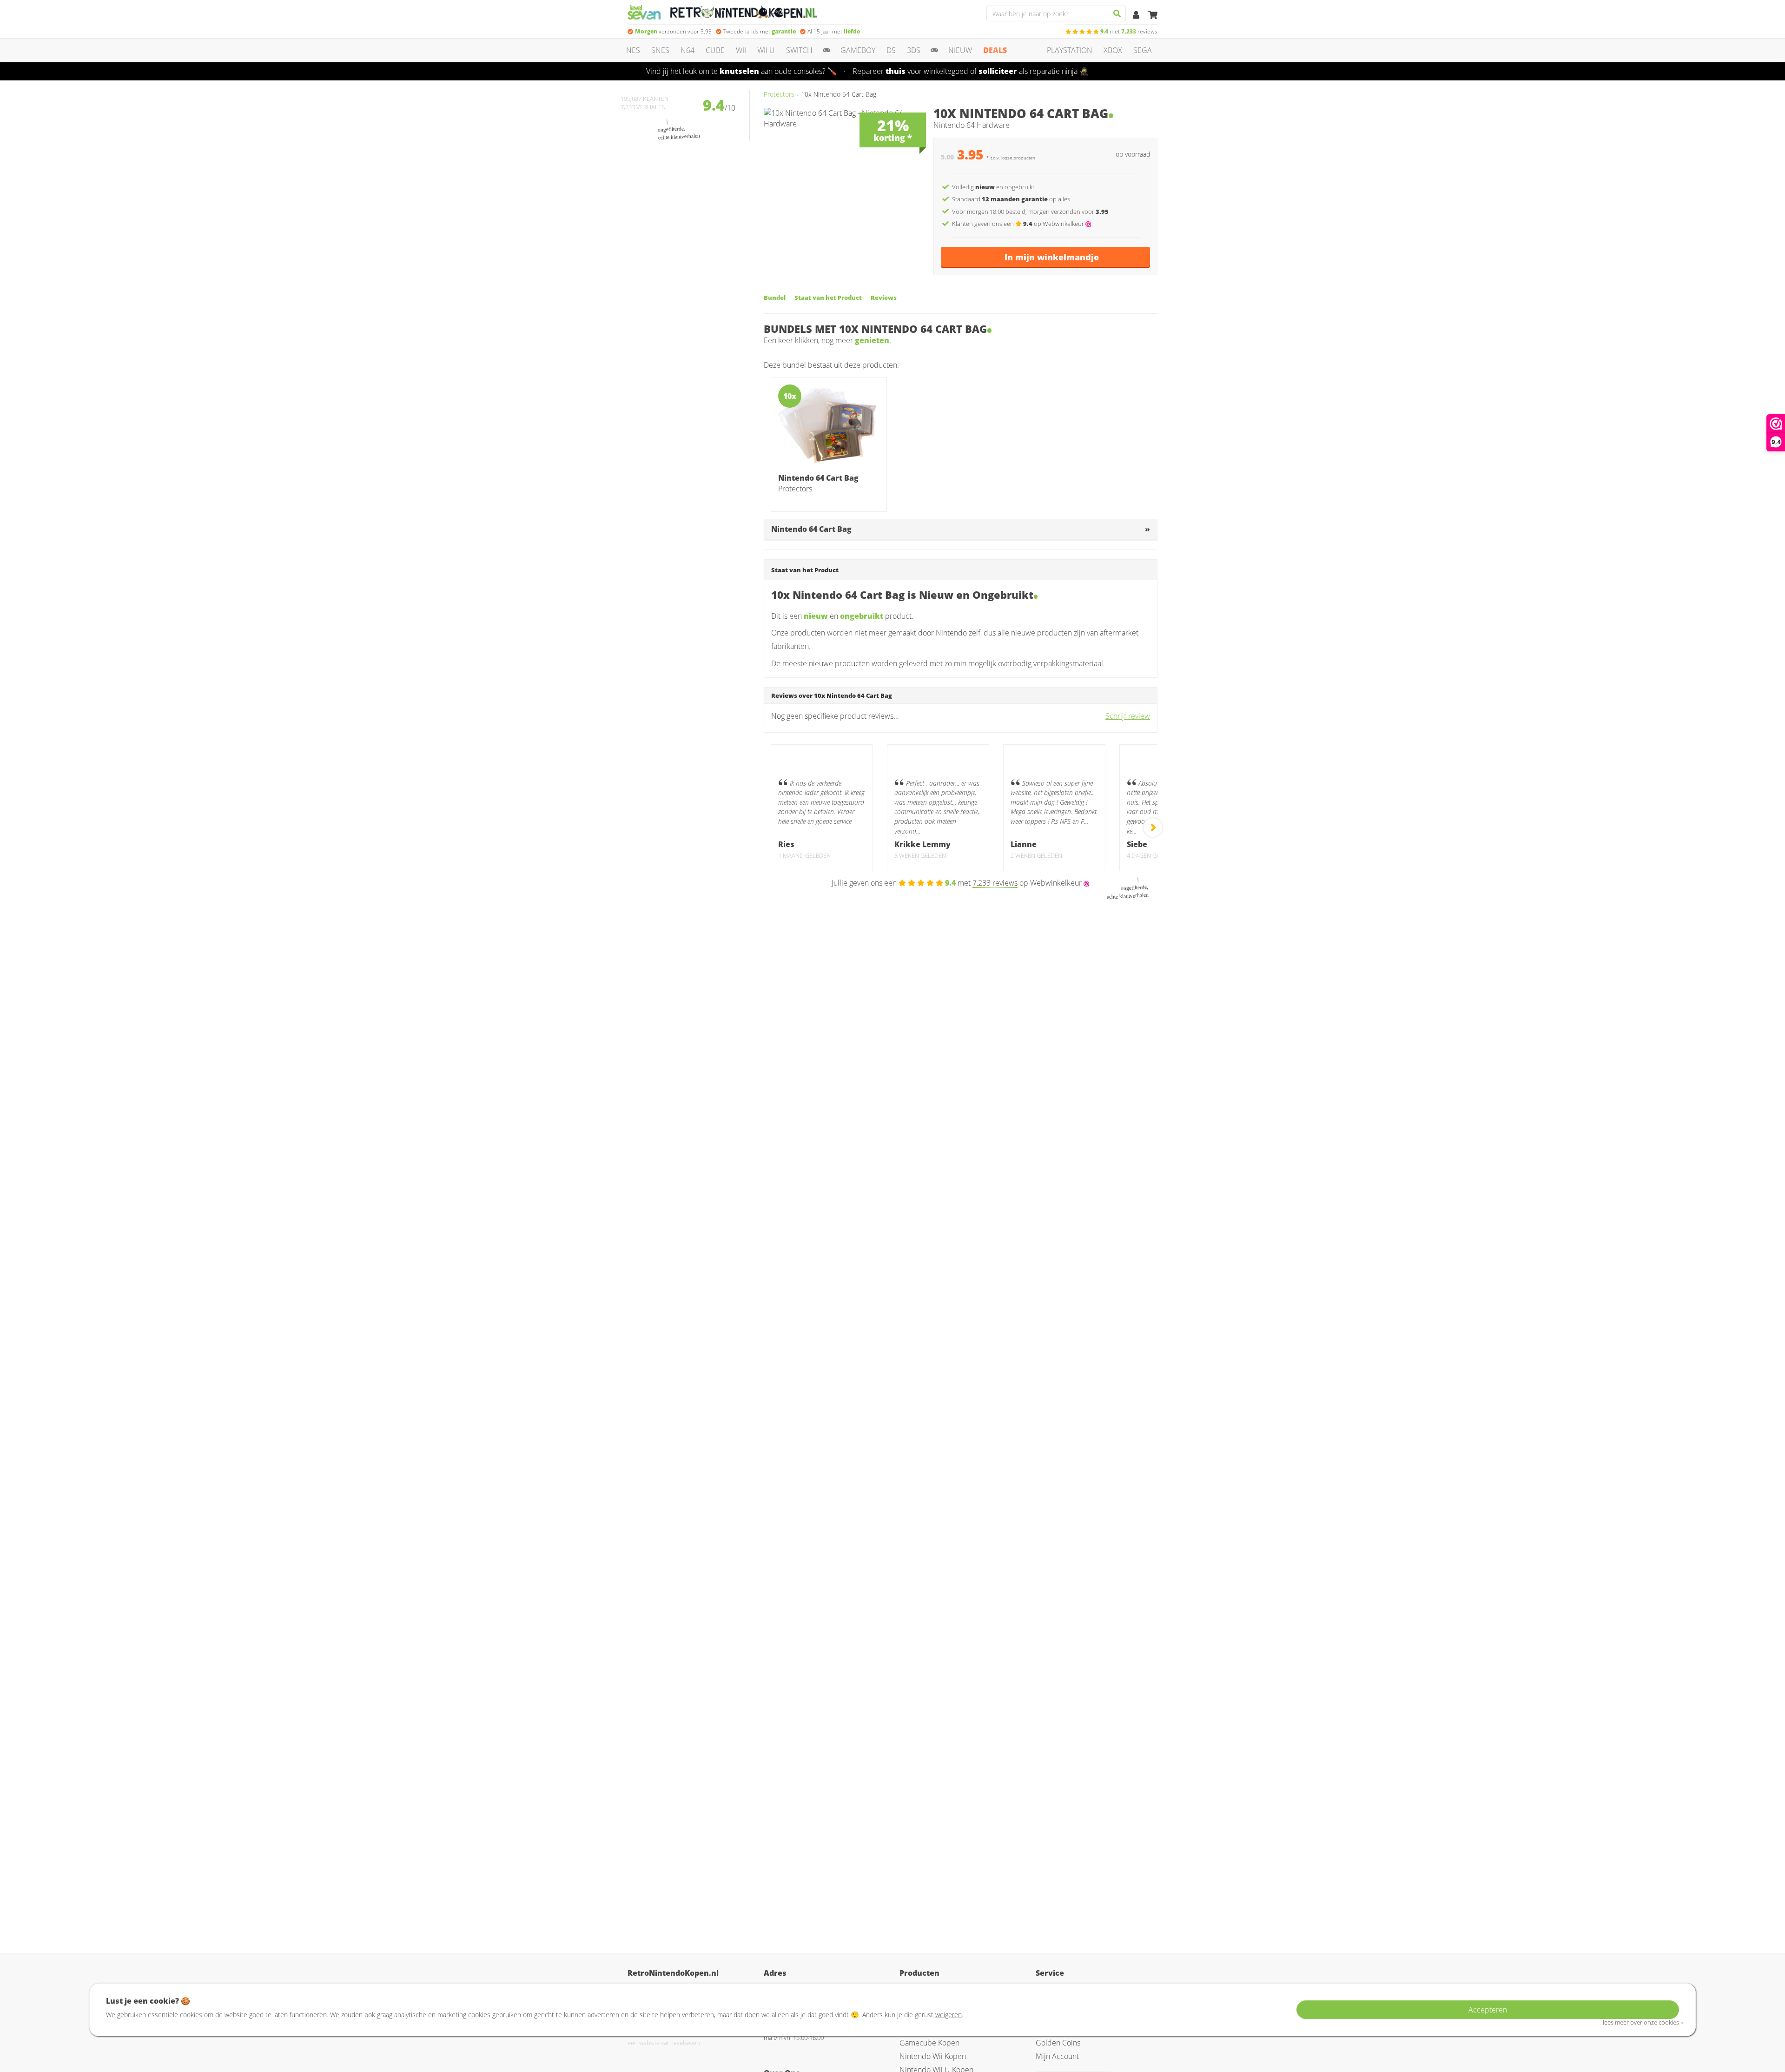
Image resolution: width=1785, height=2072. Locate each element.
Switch (799, 50)
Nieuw (960, 50)
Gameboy (858, 50)
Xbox (1113, 50)
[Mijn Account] (1137, 15)
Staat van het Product (828, 298)
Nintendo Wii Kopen (933, 2056)
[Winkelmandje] (1153, 15)
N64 (688, 50)
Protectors (779, 94)
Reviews (884, 298)
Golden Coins (1058, 2043)
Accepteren (1488, 2010)
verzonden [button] (673, 31)
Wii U (766, 50)
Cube (715, 50)
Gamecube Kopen (929, 2043)
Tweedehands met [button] (760, 31)
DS (891, 50)
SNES (660, 50)
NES (633, 50)
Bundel (775, 298)
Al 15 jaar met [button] (834, 31)
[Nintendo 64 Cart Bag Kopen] (829, 426)
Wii (741, 50)
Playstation (1070, 50)
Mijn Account (1057, 2056)
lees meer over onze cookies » (1643, 2022)
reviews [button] (1129, 31)
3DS (914, 50)
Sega (1143, 50)
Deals (995, 50)
